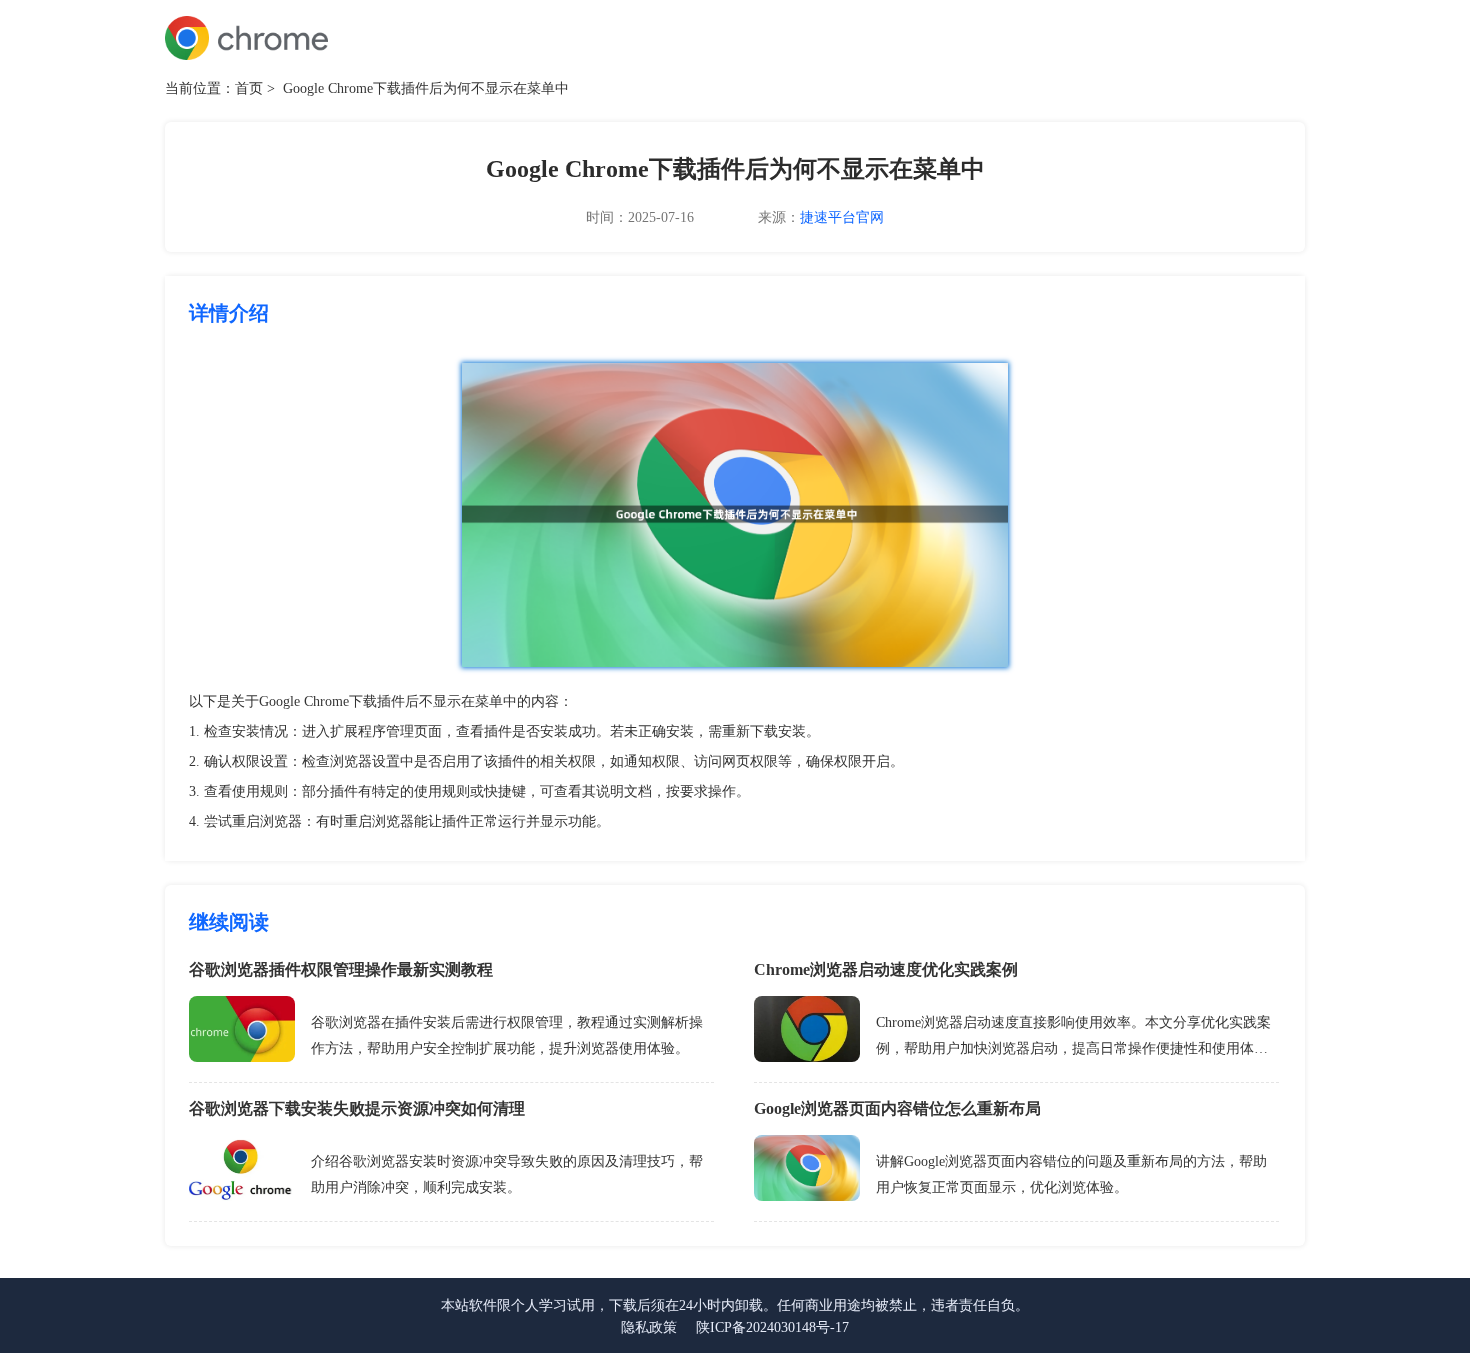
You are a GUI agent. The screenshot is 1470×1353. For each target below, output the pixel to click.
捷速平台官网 (842, 217)
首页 (249, 88)
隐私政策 (649, 1327)
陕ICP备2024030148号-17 (772, 1327)
